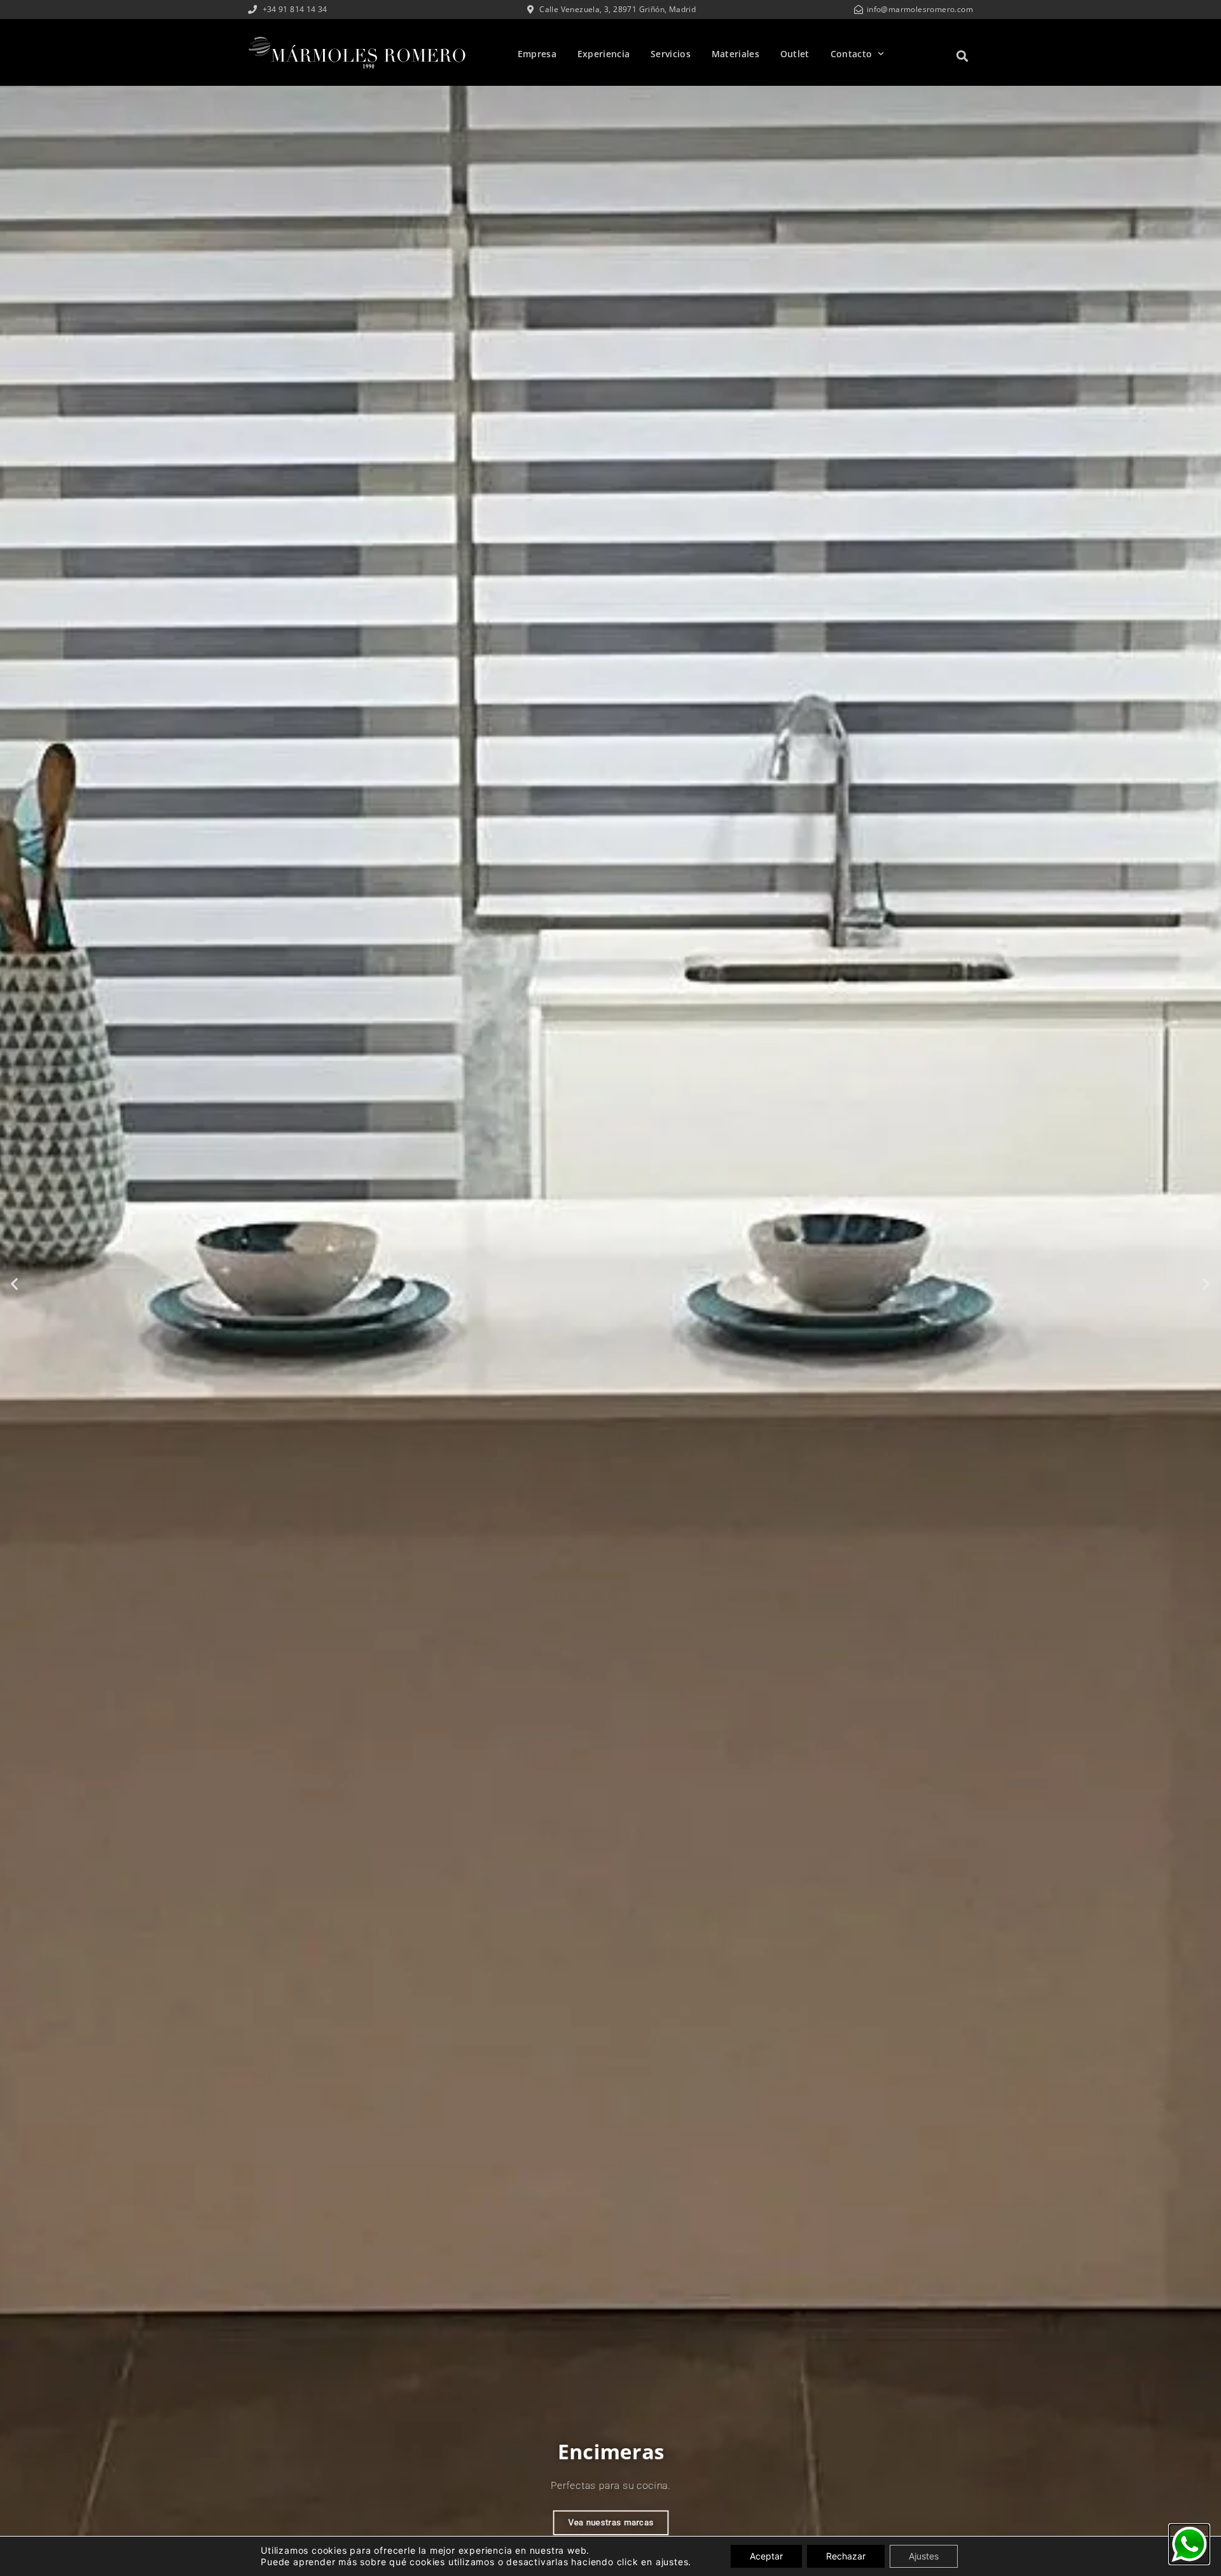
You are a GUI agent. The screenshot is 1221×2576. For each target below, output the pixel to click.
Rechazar (846, 2556)
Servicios (671, 54)
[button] (962, 56)
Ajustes (924, 2556)
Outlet (795, 54)
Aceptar (766, 2556)
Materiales (735, 54)
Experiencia (604, 54)
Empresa (537, 54)
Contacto (851, 54)
